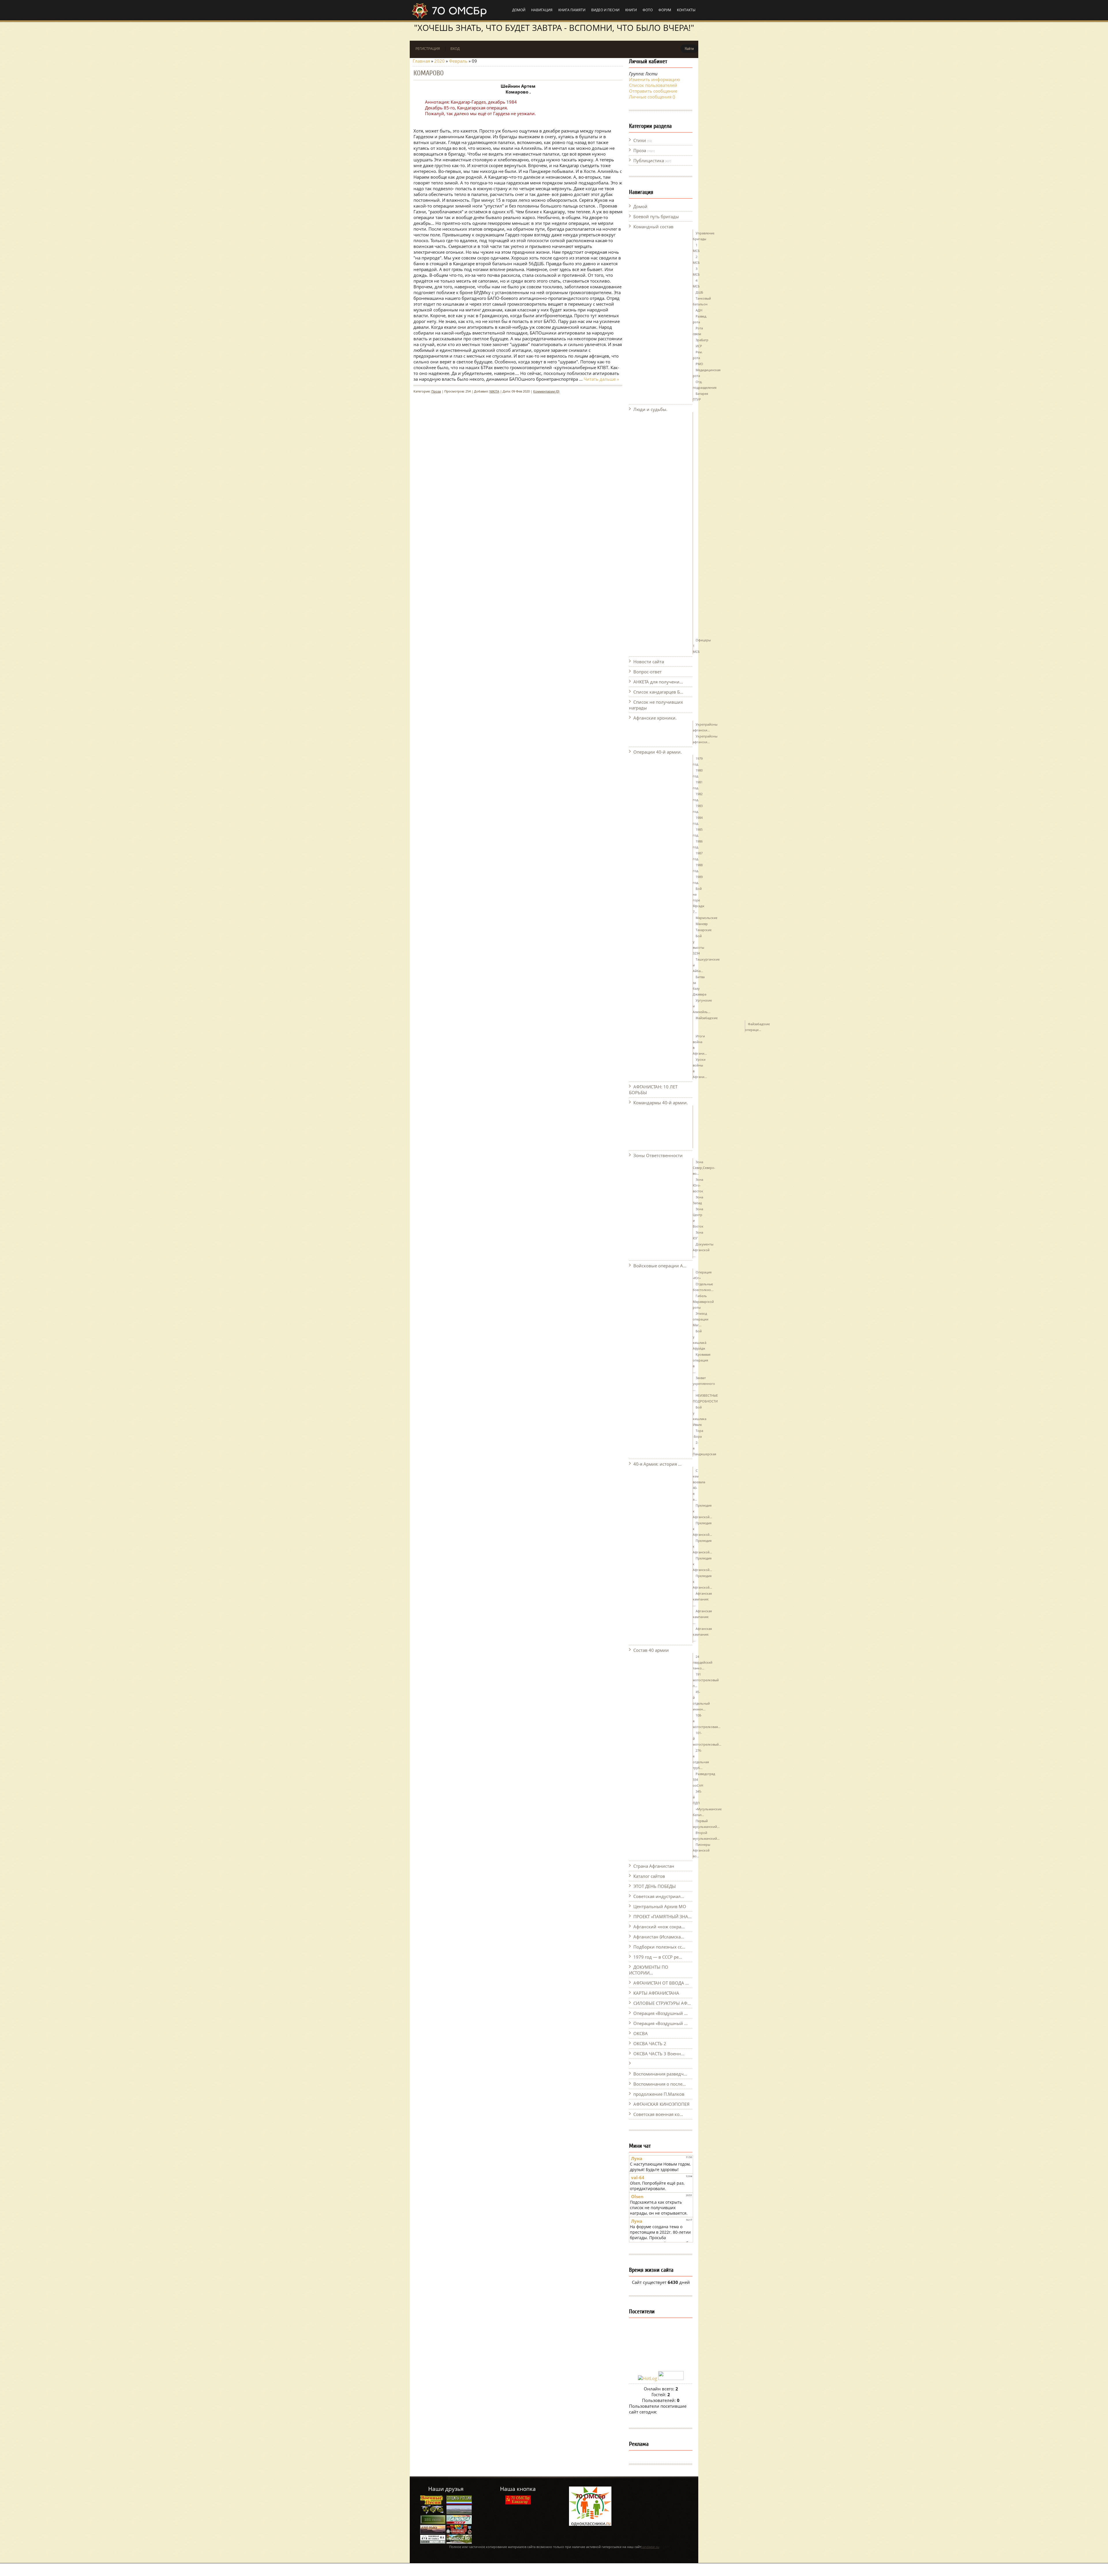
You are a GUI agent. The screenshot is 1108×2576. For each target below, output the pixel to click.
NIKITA (494, 391)
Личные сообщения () (652, 97)
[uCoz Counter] (671, 2378)
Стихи (640, 140)
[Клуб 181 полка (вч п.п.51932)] (433, 2533)
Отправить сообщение (653, 91)
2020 (439, 61)
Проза (640, 150)
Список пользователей (653, 85)
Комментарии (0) (546, 391)
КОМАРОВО (429, 73)
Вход (455, 49)
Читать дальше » (601, 379)
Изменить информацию (654, 79)
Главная (421, 61)
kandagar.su (650, 2547)
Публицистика (649, 160)
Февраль (458, 61)
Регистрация (428, 49)
